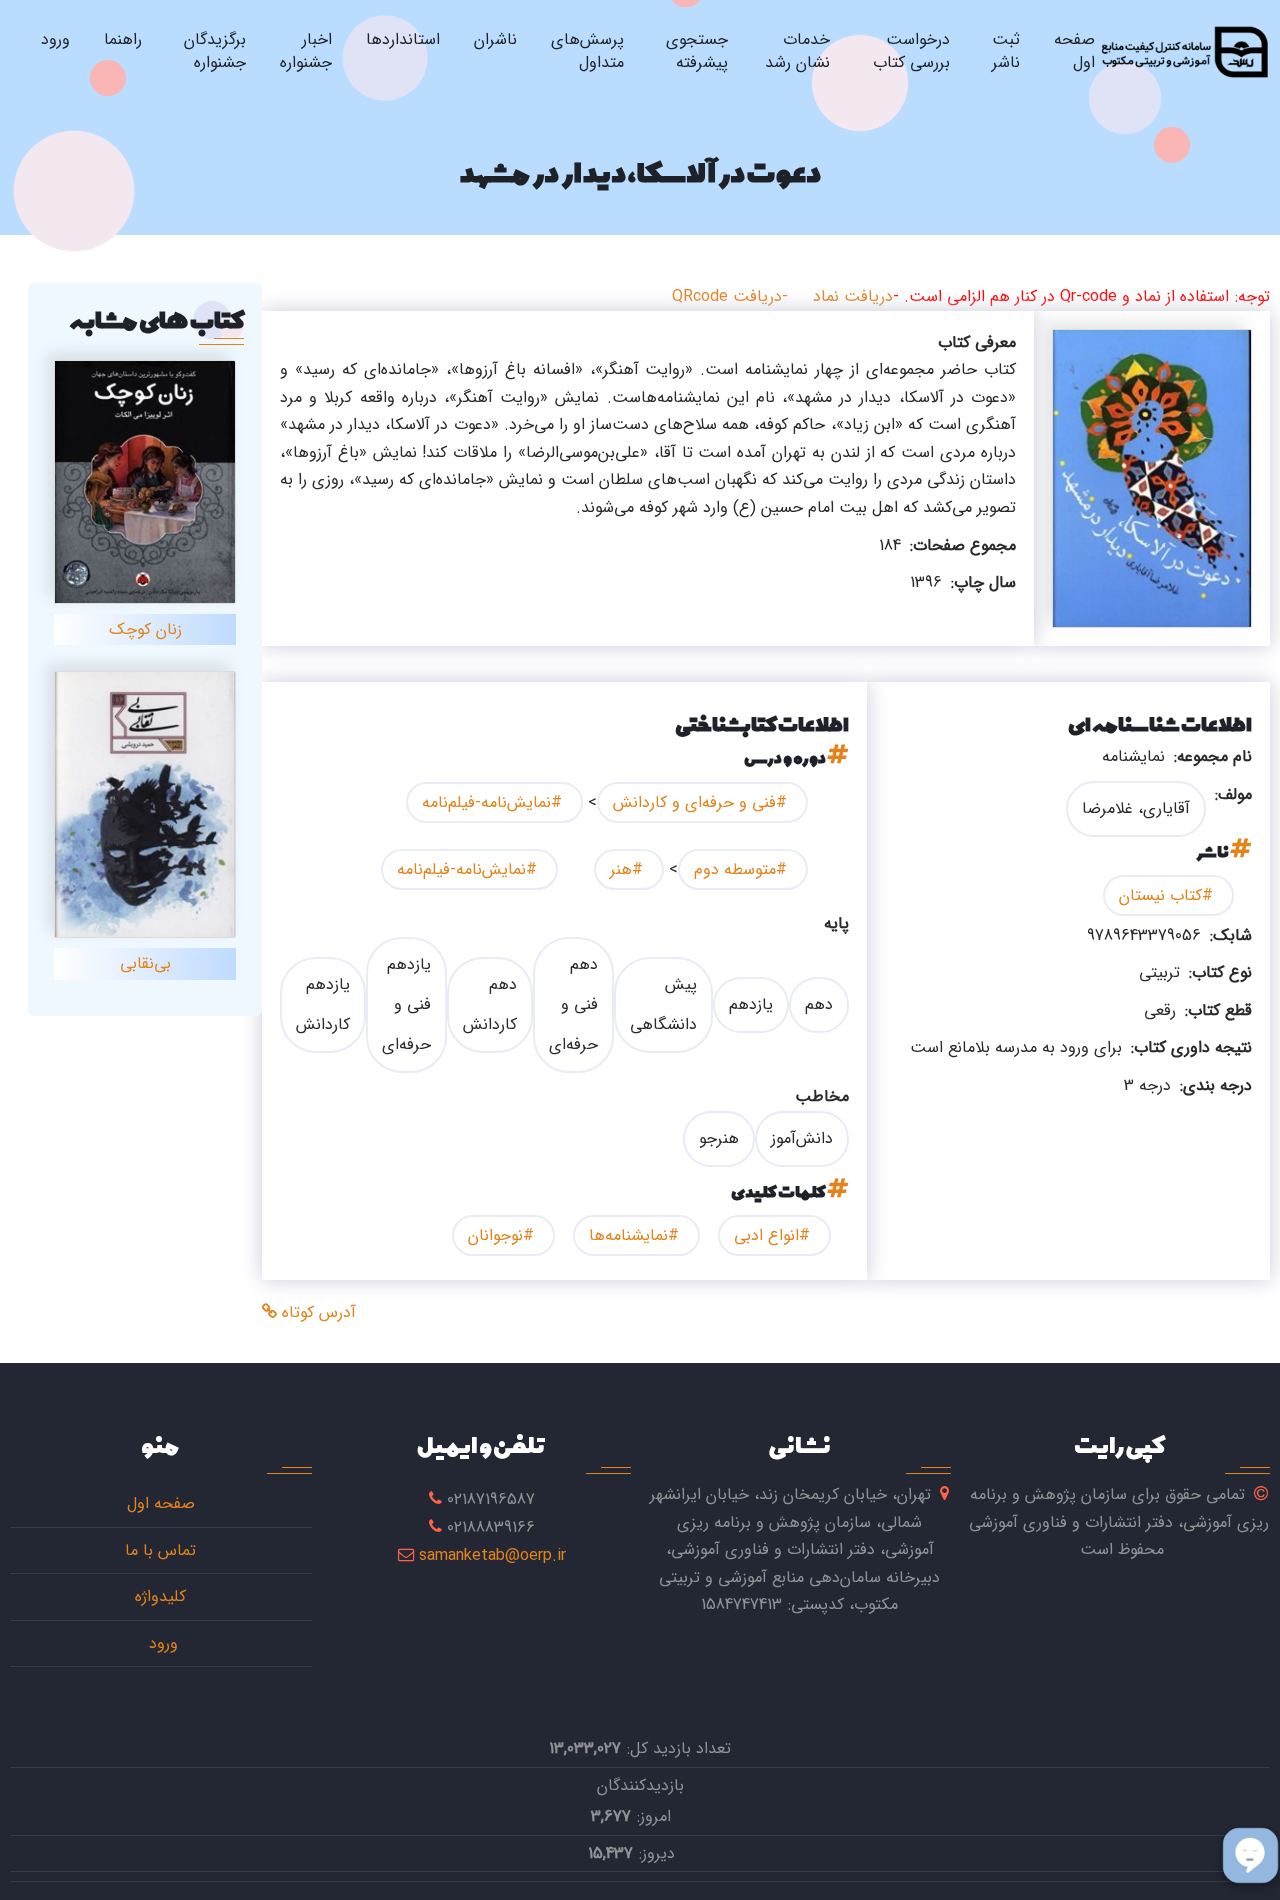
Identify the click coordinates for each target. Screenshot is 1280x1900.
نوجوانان (495, 1235)
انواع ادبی (766, 1235)
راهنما (123, 39)
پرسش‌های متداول (587, 51)
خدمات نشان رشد (797, 51)
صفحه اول (1074, 51)
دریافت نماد (853, 296)
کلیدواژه (160, 1596)
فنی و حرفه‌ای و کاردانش (694, 802)
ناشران (495, 39)
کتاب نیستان (1160, 895)
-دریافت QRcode (730, 296)
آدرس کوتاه (316, 1312)
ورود (55, 39)
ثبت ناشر (1006, 51)
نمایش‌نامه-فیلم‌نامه (486, 802)
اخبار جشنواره (306, 51)
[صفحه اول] (1184, 51)
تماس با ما (160, 1550)
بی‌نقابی (145, 963)
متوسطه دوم (735, 869)
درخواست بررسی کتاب (911, 51)
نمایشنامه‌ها (628, 1235)
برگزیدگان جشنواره (215, 51)
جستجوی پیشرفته (697, 51)
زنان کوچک (145, 629)
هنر (621, 869)
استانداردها (403, 39)
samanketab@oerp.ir (492, 1555)
